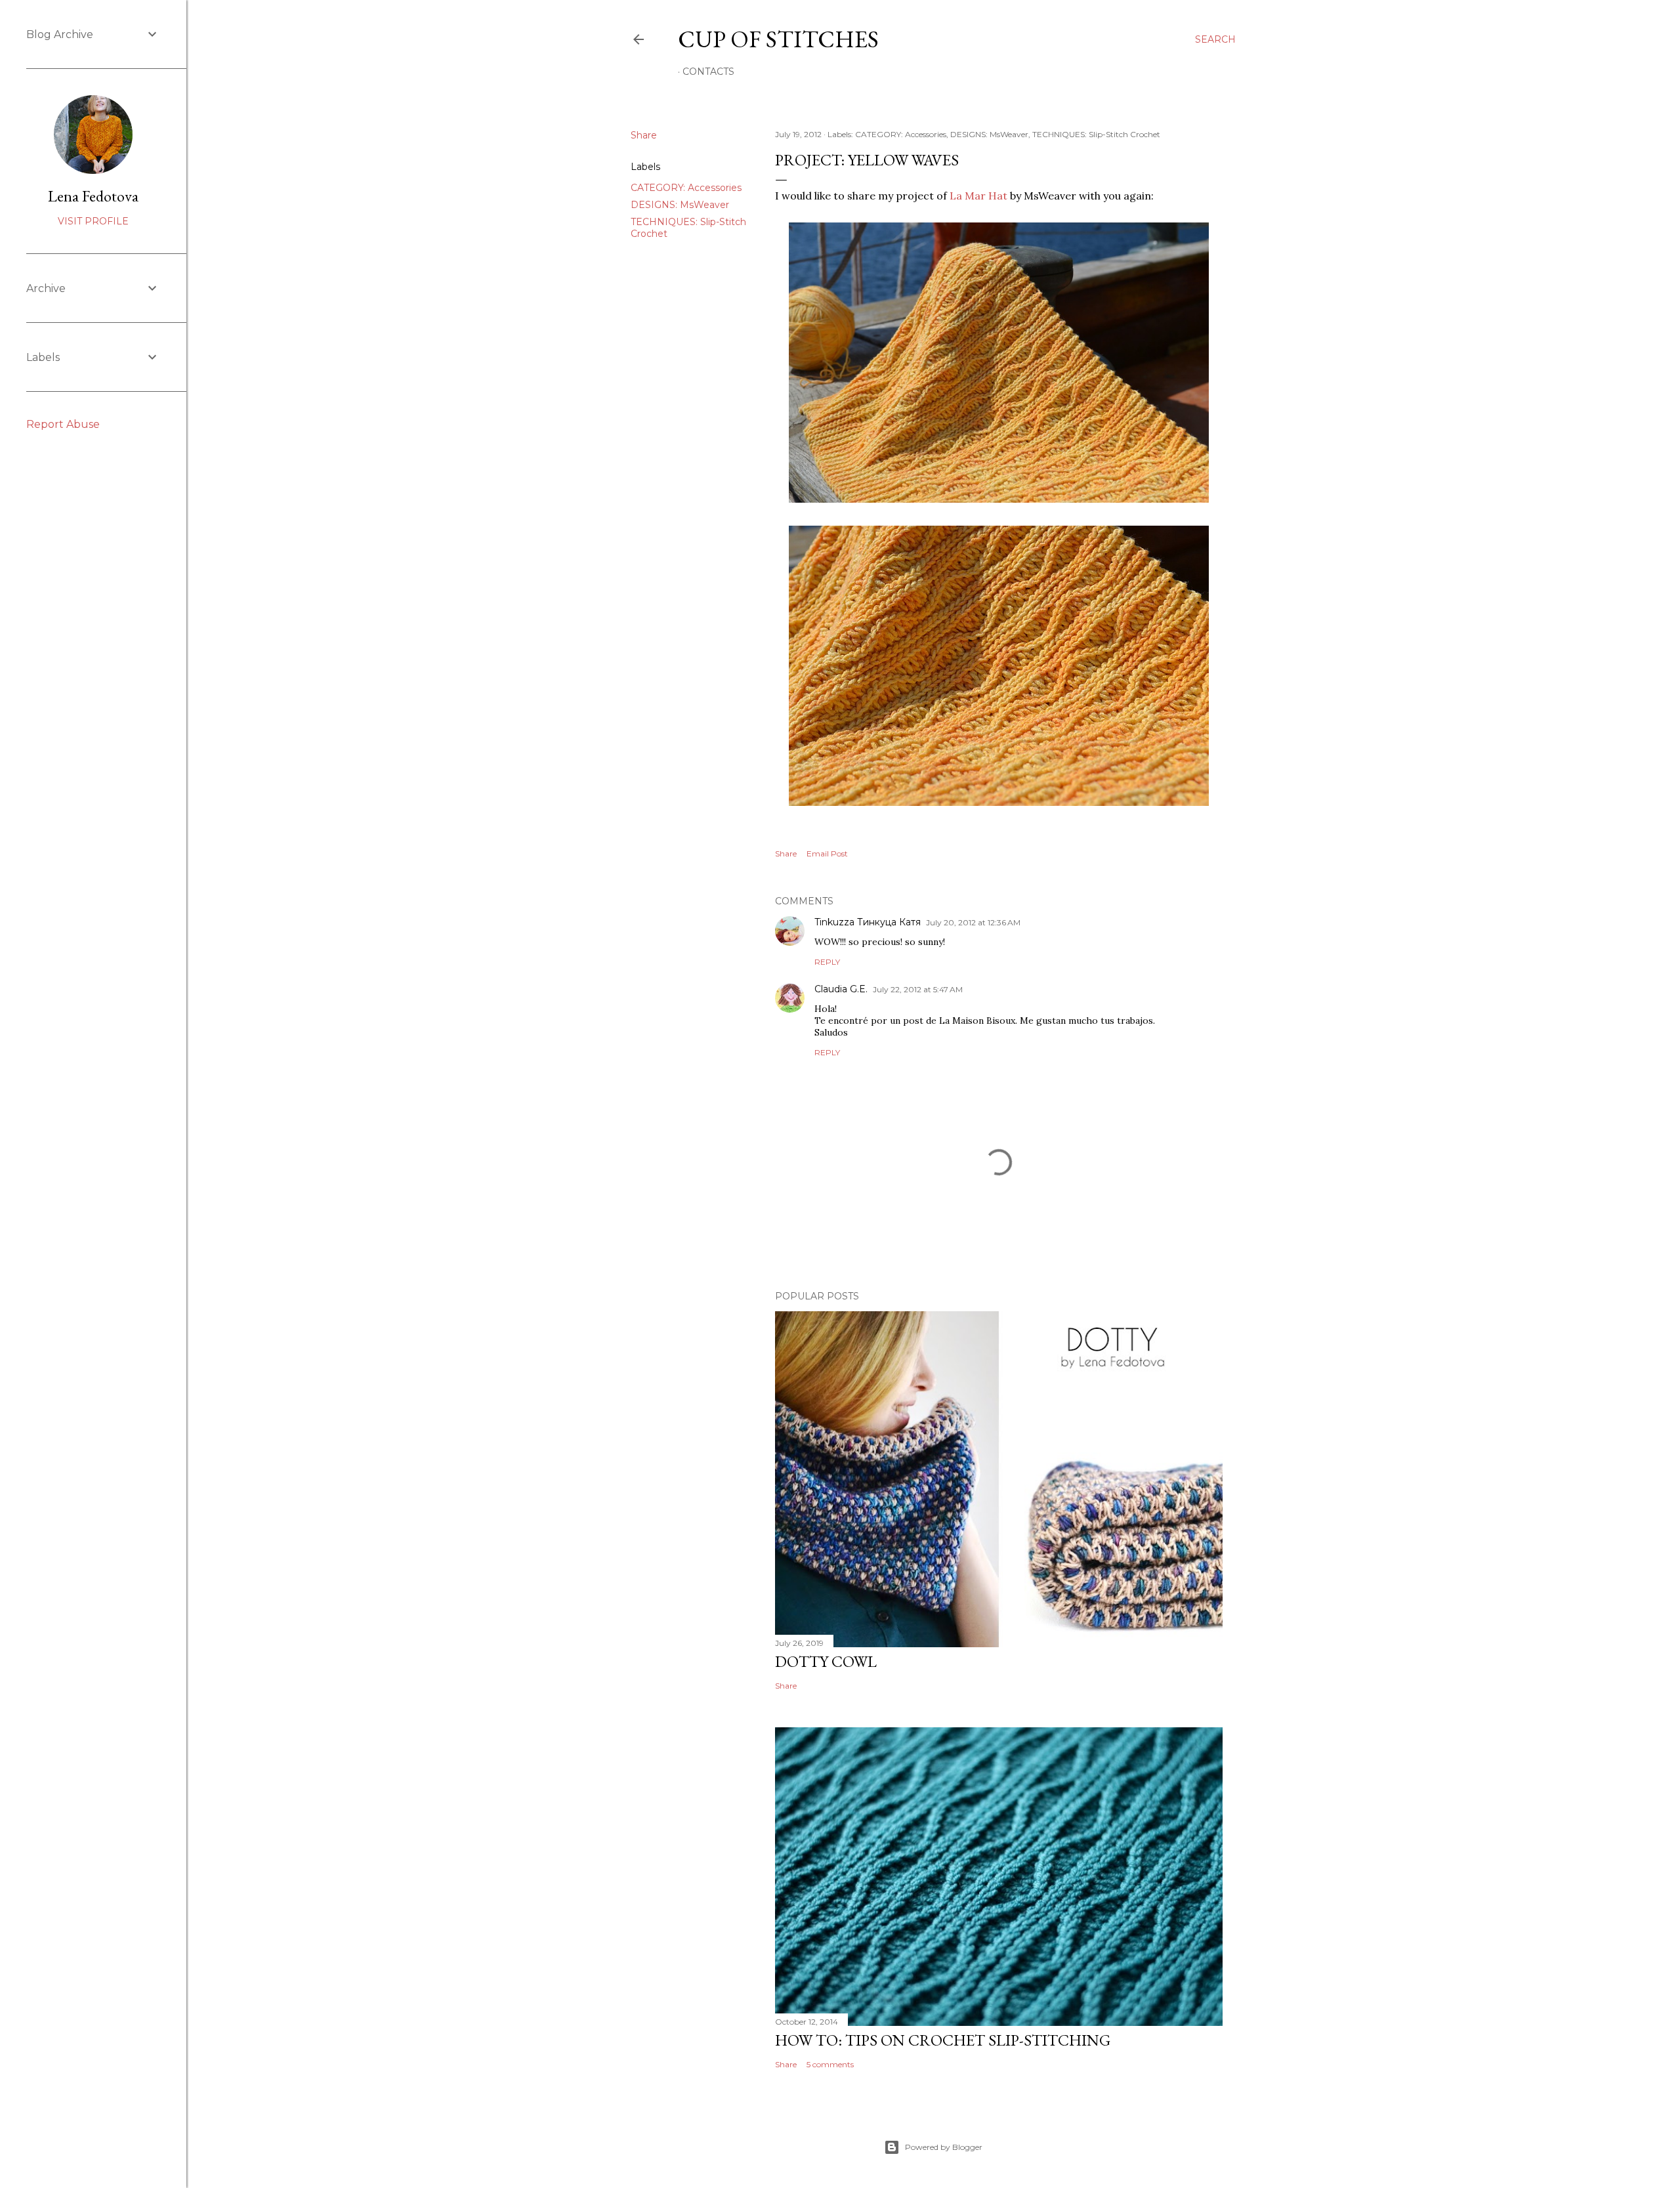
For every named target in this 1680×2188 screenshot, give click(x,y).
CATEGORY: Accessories (686, 188)
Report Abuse (63, 424)
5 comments (830, 2064)
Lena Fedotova (93, 196)
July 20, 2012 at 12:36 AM (973, 922)
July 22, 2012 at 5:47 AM (918, 989)
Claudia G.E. (841, 989)
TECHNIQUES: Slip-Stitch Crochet (1096, 134)
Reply (827, 962)
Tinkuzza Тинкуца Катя (868, 922)
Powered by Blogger (944, 2147)
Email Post (827, 853)
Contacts (708, 72)
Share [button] (644, 135)
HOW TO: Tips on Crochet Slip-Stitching (943, 2040)
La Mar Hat (978, 196)
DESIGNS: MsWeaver (680, 205)
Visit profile (93, 221)
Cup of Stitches (778, 39)
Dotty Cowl (826, 1661)
